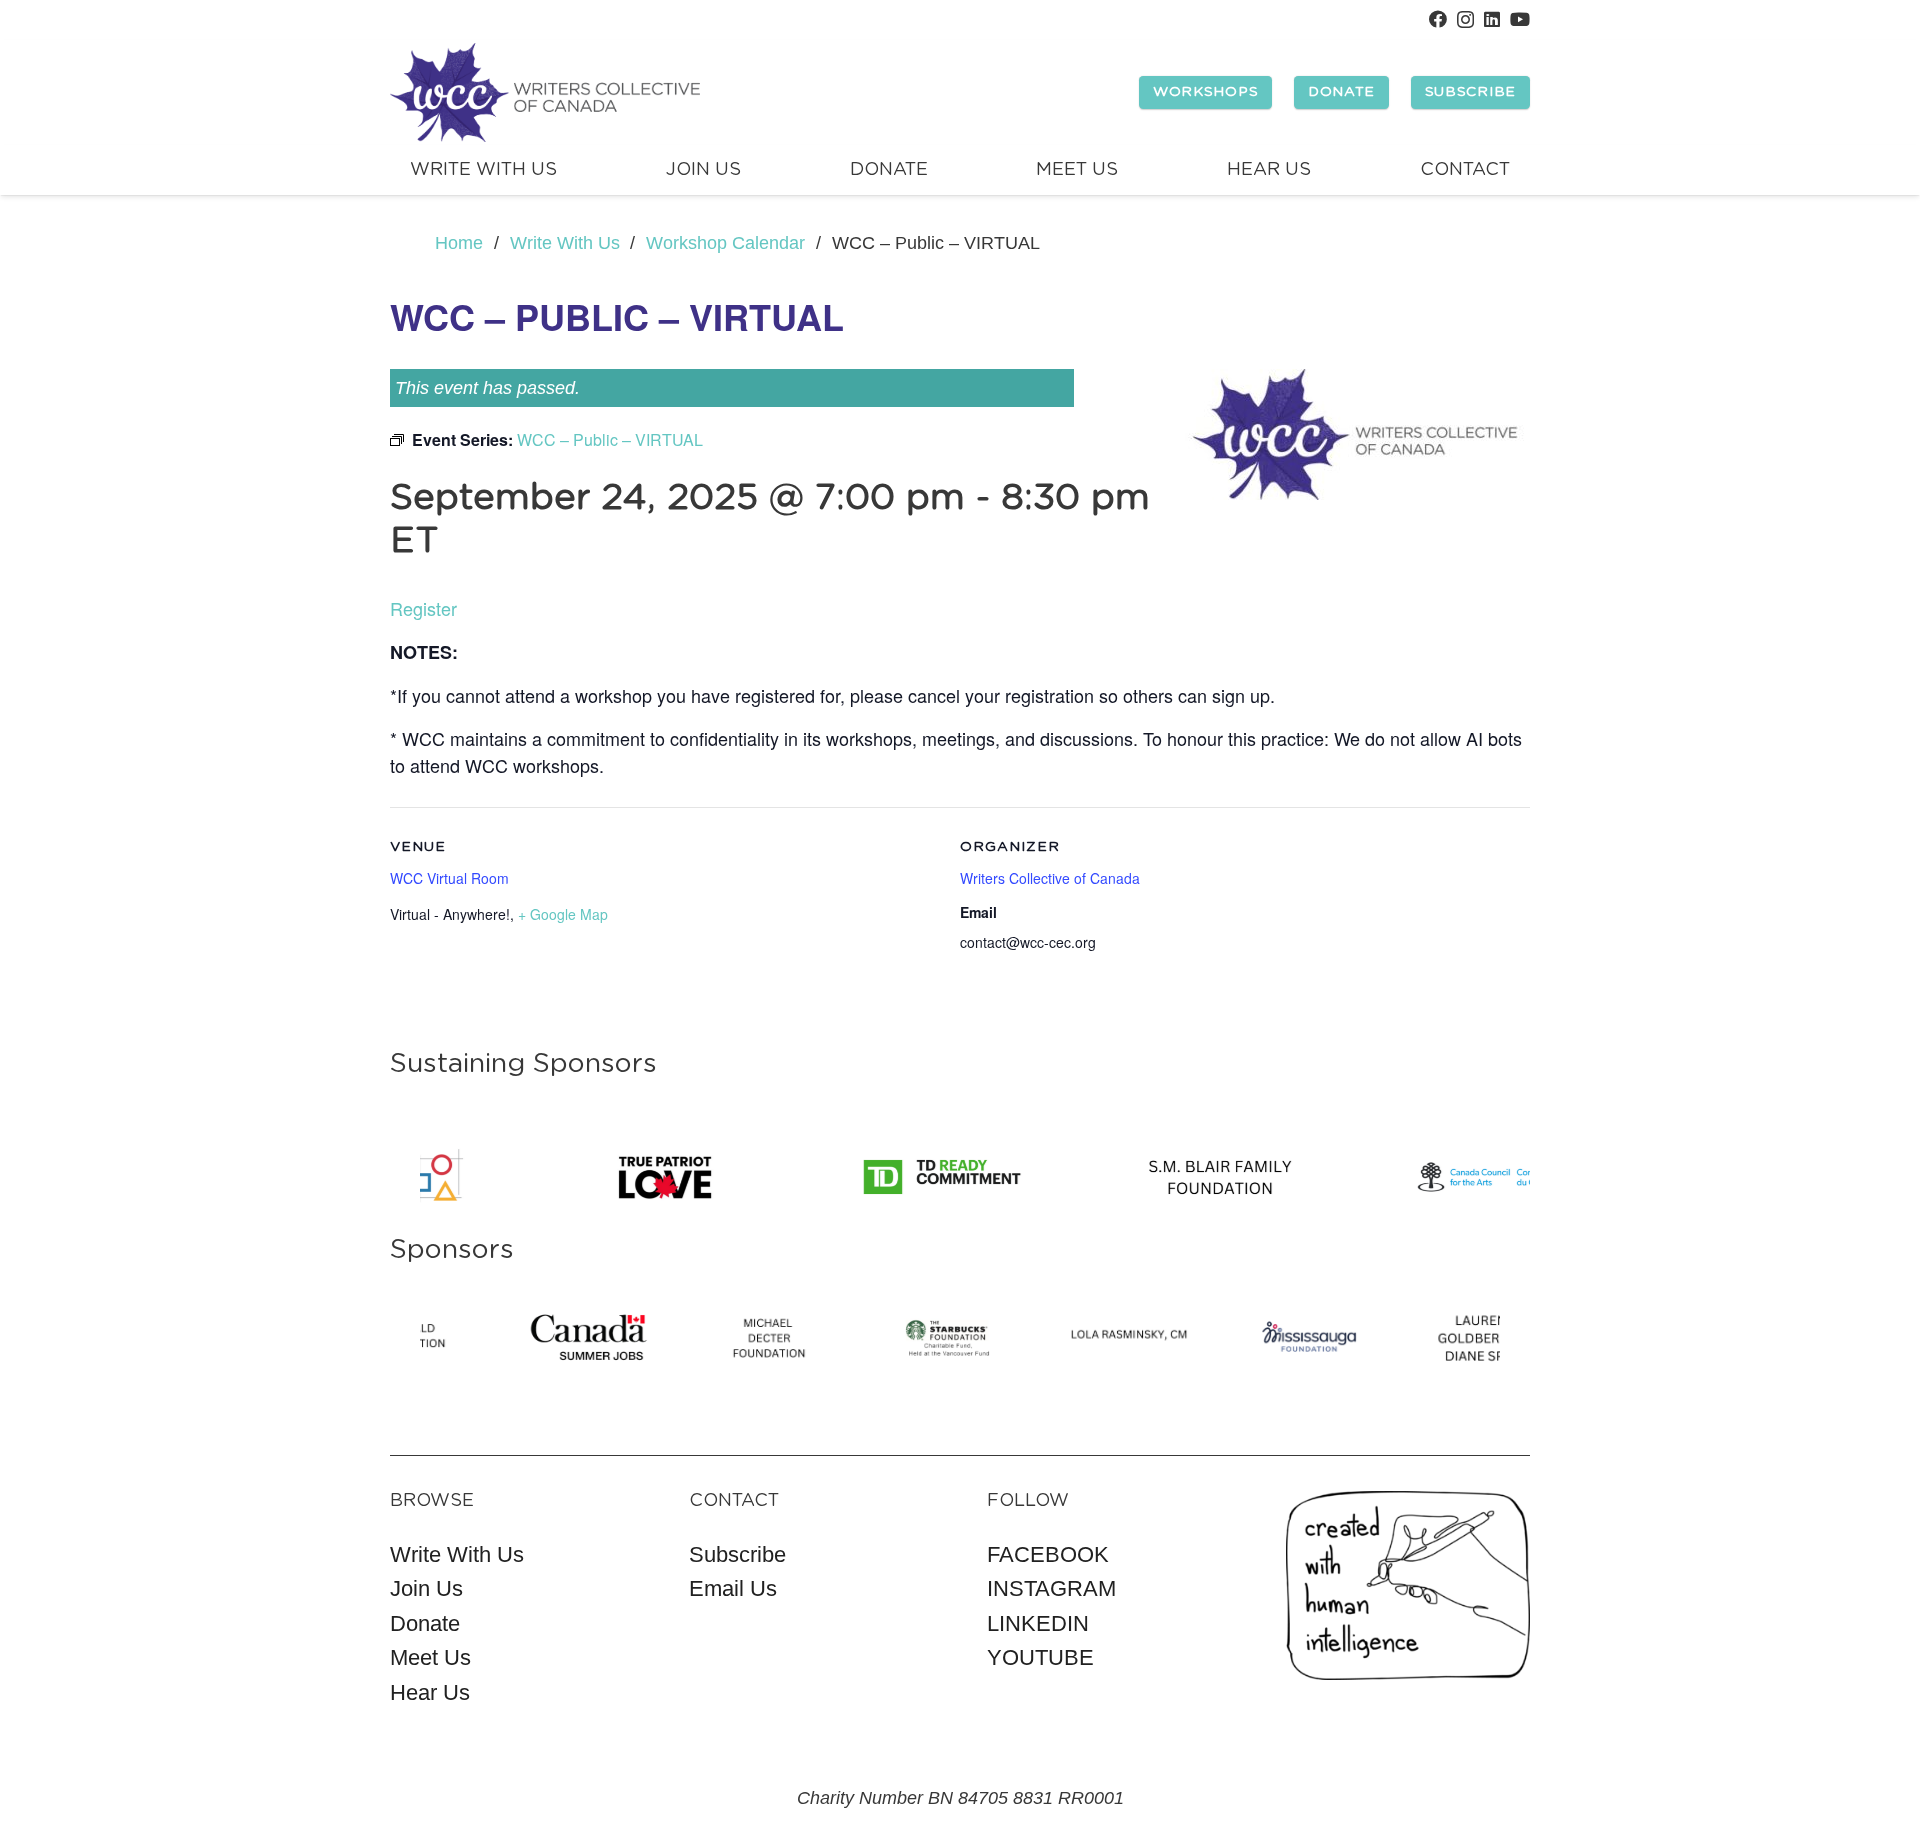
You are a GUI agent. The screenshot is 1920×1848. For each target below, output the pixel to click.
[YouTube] (1520, 19)
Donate (425, 1623)
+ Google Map (563, 914)
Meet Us (430, 1657)
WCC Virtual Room (449, 878)
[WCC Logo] (545, 93)
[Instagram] (1465, 20)
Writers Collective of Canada (1050, 878)
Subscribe (737, 1554)
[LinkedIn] (1492, 19)
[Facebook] (1438, 19)
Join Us (426, 1588)
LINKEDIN (1038, 1623)
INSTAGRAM (1051, 1588)
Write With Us (457, 1554)
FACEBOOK (1048, 1554)
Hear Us (430, 1692)
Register (423, 608)
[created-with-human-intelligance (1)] (1408, 1585)
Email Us (733, 1588)
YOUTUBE (1040, 1657)
